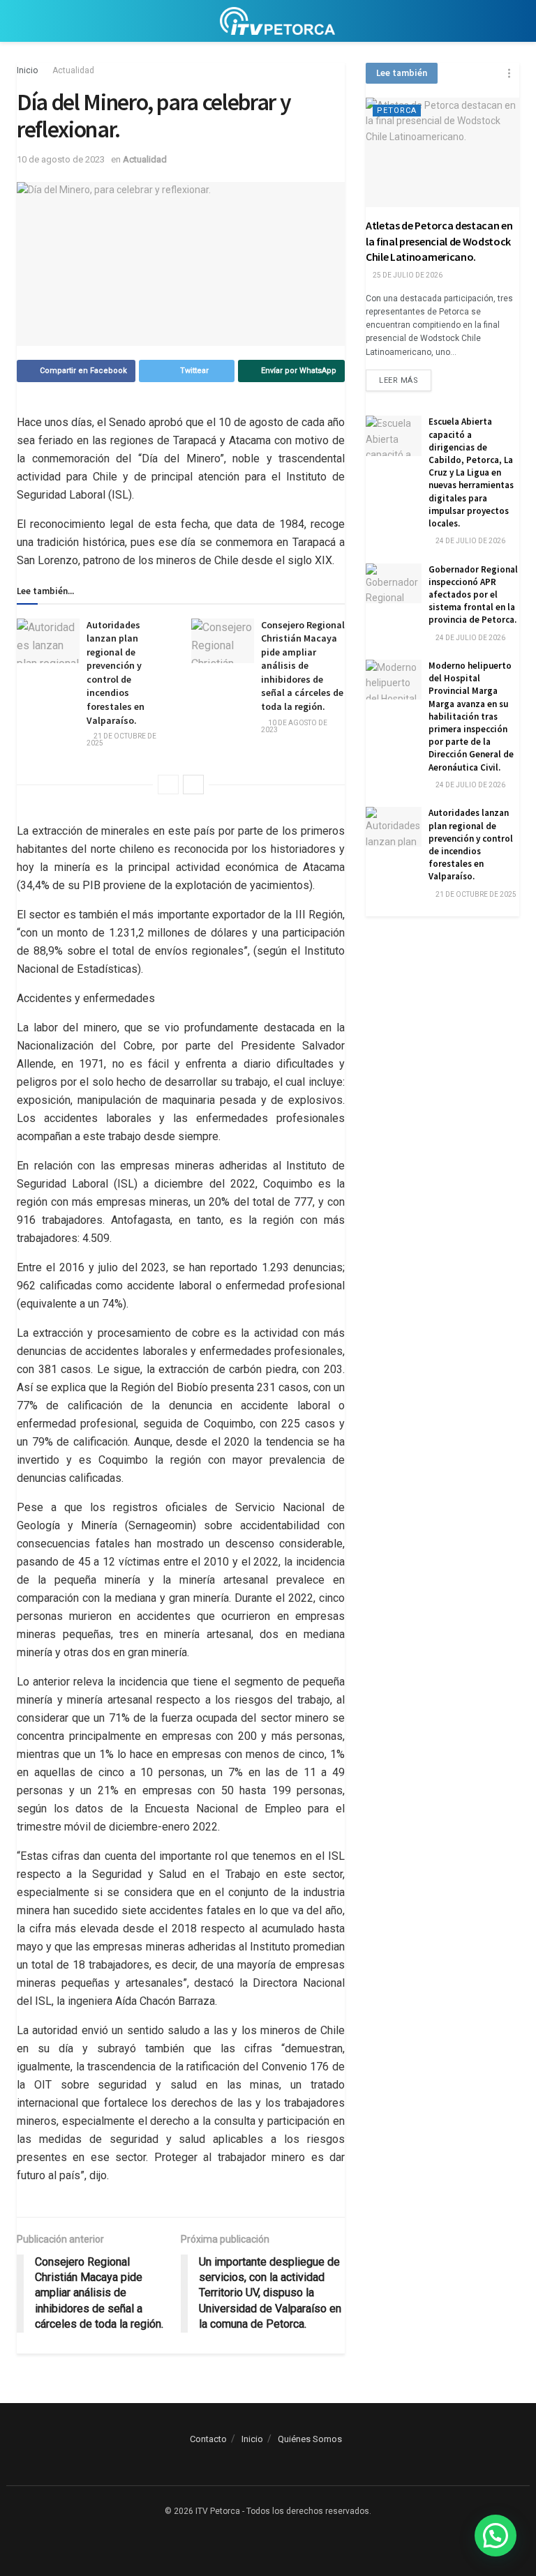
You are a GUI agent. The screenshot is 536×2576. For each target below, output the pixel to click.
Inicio (27, 70)
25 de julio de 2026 (407, 275)
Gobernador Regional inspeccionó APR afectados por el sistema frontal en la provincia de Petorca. (473, 595)
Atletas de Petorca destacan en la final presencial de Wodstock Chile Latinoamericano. (439, 241)
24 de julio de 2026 (470, 541)
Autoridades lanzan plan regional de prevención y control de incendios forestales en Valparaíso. (116, 673)
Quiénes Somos (310, 2439)
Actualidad (73, 70)
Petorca (397, 111)
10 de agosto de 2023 (61, 159)
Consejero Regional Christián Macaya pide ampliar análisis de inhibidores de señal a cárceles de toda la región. (303, 666)
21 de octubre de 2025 (121, 740)
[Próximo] (193, 785)
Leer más (399, 380)
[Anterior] (168, 785)
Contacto (208, 2439)
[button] (496, 2536)
